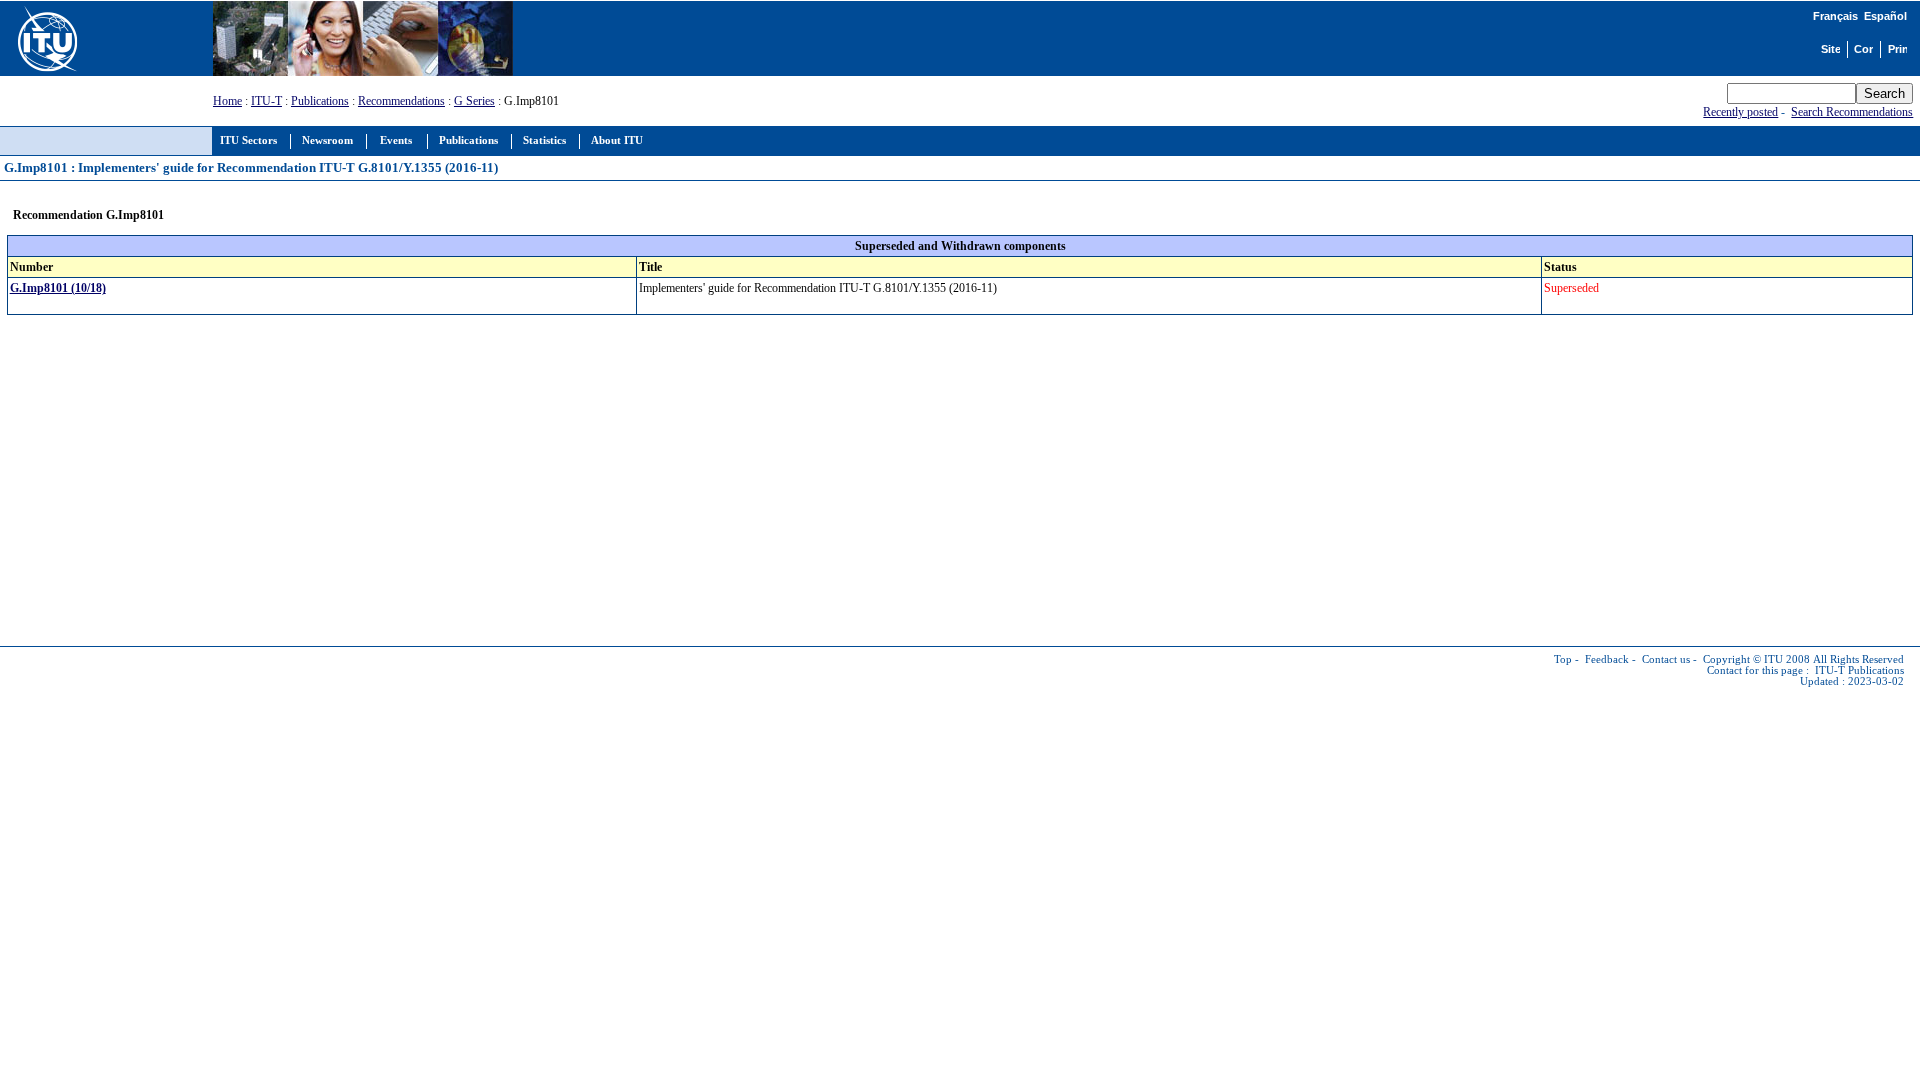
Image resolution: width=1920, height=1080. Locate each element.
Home (227, 101)
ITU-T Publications (1859, 670)
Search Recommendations (1852, 112)
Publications (320, 101)
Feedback (1607, 659)
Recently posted (1740, 112)
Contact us (1666, 659)
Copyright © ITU (1743, 659)
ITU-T (266, 101)
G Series (474, 101)
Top (1563, 659)
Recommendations (401, 101)
